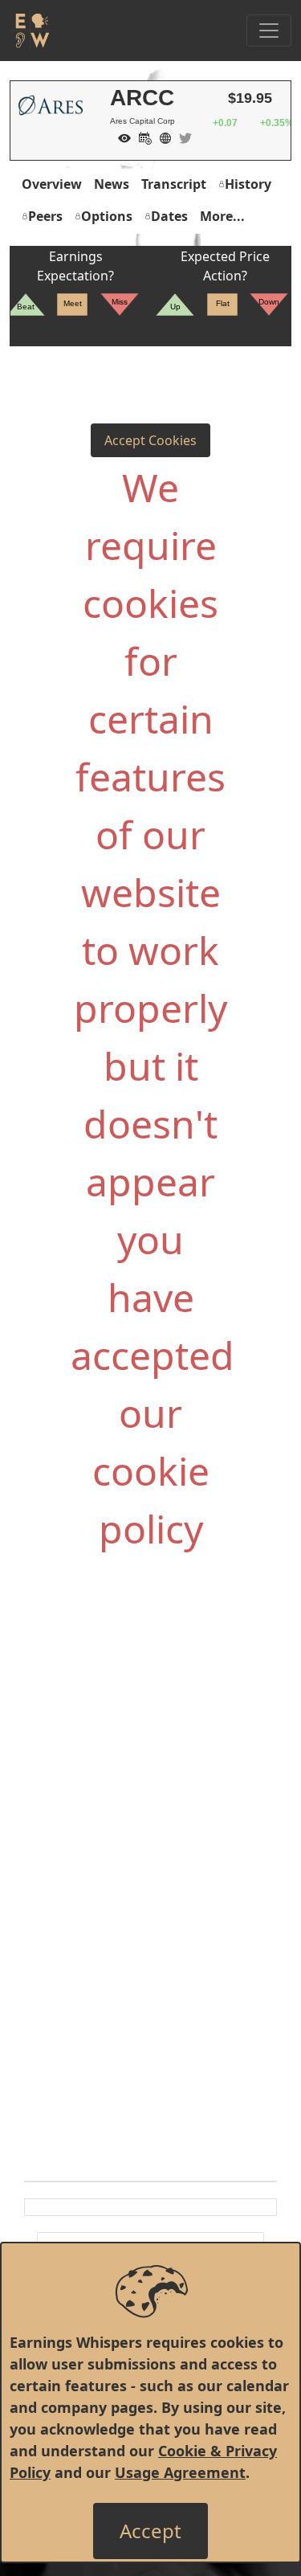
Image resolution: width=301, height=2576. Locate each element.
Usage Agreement (180, 2472)
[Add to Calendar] (141, 137)
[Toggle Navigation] (269, 31)
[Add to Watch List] (120, 137)
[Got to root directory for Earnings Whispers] (30, 31)
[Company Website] (161, 137)
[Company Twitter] (181, 137)
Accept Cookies (150, 440)
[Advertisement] (150, 1743)
